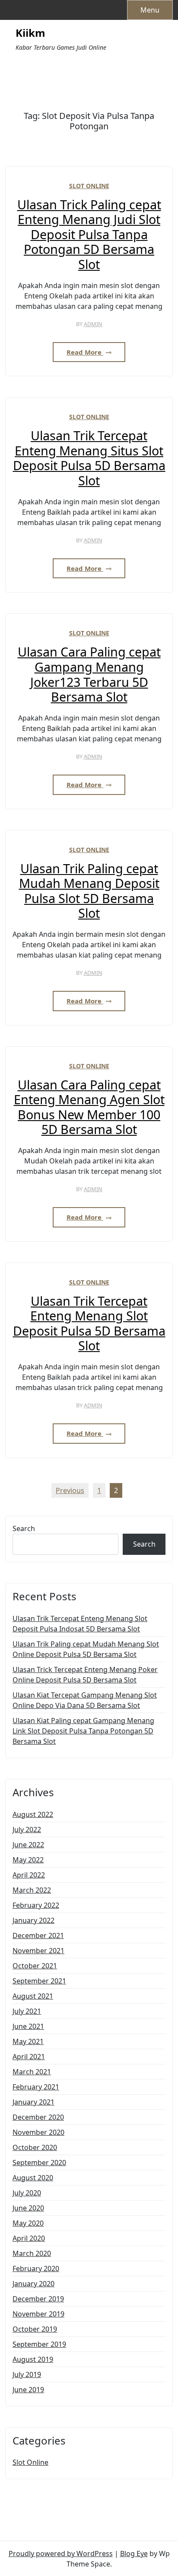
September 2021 (39, 1981)
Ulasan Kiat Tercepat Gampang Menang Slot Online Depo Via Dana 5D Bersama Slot (85, 1700)
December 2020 (38, 2117)
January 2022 (33, 1920)
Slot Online (89, 186)
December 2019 (38, 2299)
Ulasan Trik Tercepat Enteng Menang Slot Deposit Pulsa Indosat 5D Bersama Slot (80, 1624)
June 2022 (28, 1845)
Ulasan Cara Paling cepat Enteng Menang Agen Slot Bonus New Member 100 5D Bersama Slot (89, 1107)
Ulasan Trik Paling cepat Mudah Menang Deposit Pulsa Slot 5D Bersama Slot (89, 891)
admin (93, 324)
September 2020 (39, 2163)
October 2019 (35, 2329)
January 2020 (33, 2284)
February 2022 (36, 1905)
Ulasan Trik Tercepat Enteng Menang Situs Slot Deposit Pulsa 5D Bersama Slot (89, 458)
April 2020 (29, 2238)
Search (24, 1528)
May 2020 (28, 2223)
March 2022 (32, 1890)
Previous (70, 1490)
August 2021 (33, 1996)
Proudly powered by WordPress (61, 2554)
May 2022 (28, 1860)
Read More (85, 352)
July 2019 (27, 2374)
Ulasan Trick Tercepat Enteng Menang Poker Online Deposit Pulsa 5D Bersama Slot (85, 1675)
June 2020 (28, 2208)
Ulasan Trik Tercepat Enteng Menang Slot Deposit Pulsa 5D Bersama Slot (89, 1323)
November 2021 (38, 1951)
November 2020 (38, 2132)
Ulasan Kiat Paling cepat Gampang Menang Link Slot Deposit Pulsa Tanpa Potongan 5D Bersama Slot (83, 1731)
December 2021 (38, 1935)
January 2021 (33, 2102)
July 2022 (27, 1829)
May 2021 (28, 2041)
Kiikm (30, 33)
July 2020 (27, 2193)
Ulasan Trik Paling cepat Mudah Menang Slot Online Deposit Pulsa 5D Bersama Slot (86, 1649)
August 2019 (33, 2359)
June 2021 (28, 2026)
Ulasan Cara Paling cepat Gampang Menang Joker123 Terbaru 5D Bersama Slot (89, 674)
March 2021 (32, 2072)
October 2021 (35, 1966)
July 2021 (27, 2011)
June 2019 (28, 2390)
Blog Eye (134, 2554)
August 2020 (33, 2178)
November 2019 (38, 2314)
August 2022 (33, 1814)
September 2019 (39, 2344)
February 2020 (36, 2268)
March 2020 (32, 2253)
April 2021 (29, 2057)
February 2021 (36, 2087)
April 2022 (29, 1875)
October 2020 (35, 2147)
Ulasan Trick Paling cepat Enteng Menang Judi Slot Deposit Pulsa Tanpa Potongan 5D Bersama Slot (89, 235)
